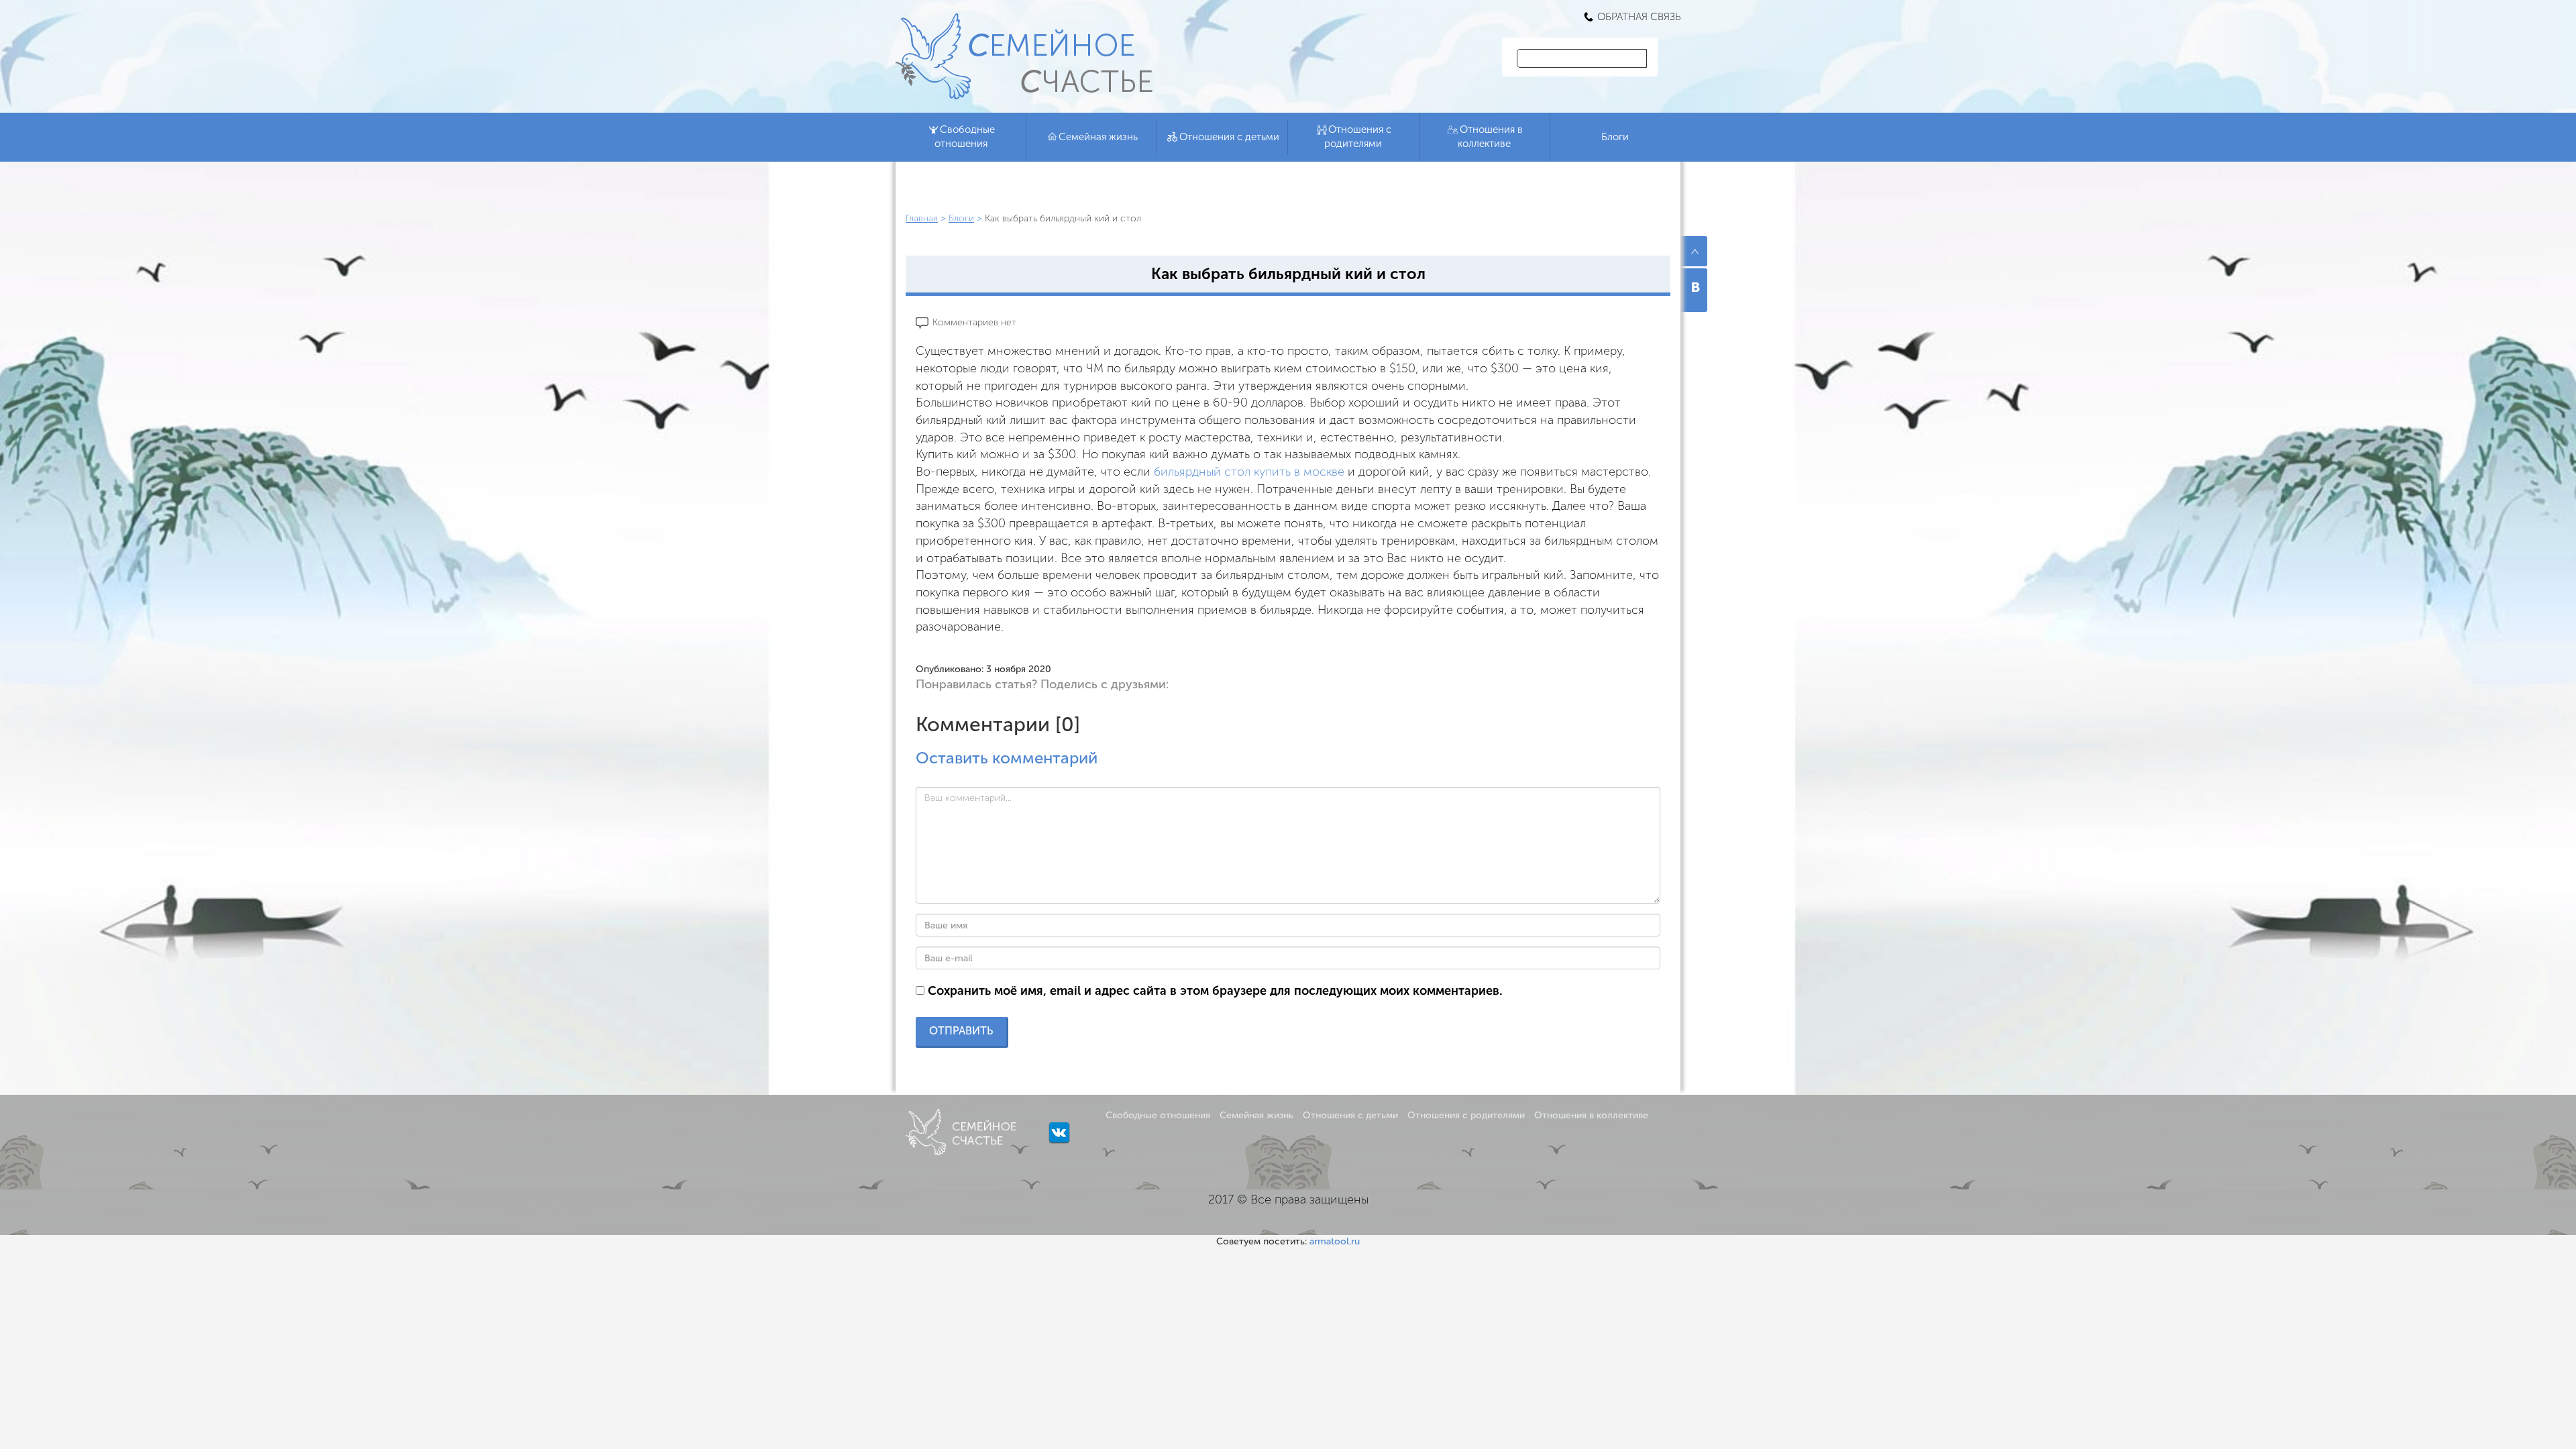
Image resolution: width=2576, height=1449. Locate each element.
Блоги (1615, 137)
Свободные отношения (965, 137)
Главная (922, 218)
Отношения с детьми (1229, 137)
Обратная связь (1639, 17)
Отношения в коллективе (1490, 137)
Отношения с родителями (1358, 137)
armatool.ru (1335, 1241)
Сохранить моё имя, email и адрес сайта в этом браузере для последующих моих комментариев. (1215, 991)
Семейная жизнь (1098, 137)
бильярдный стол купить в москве (1249, 472)
